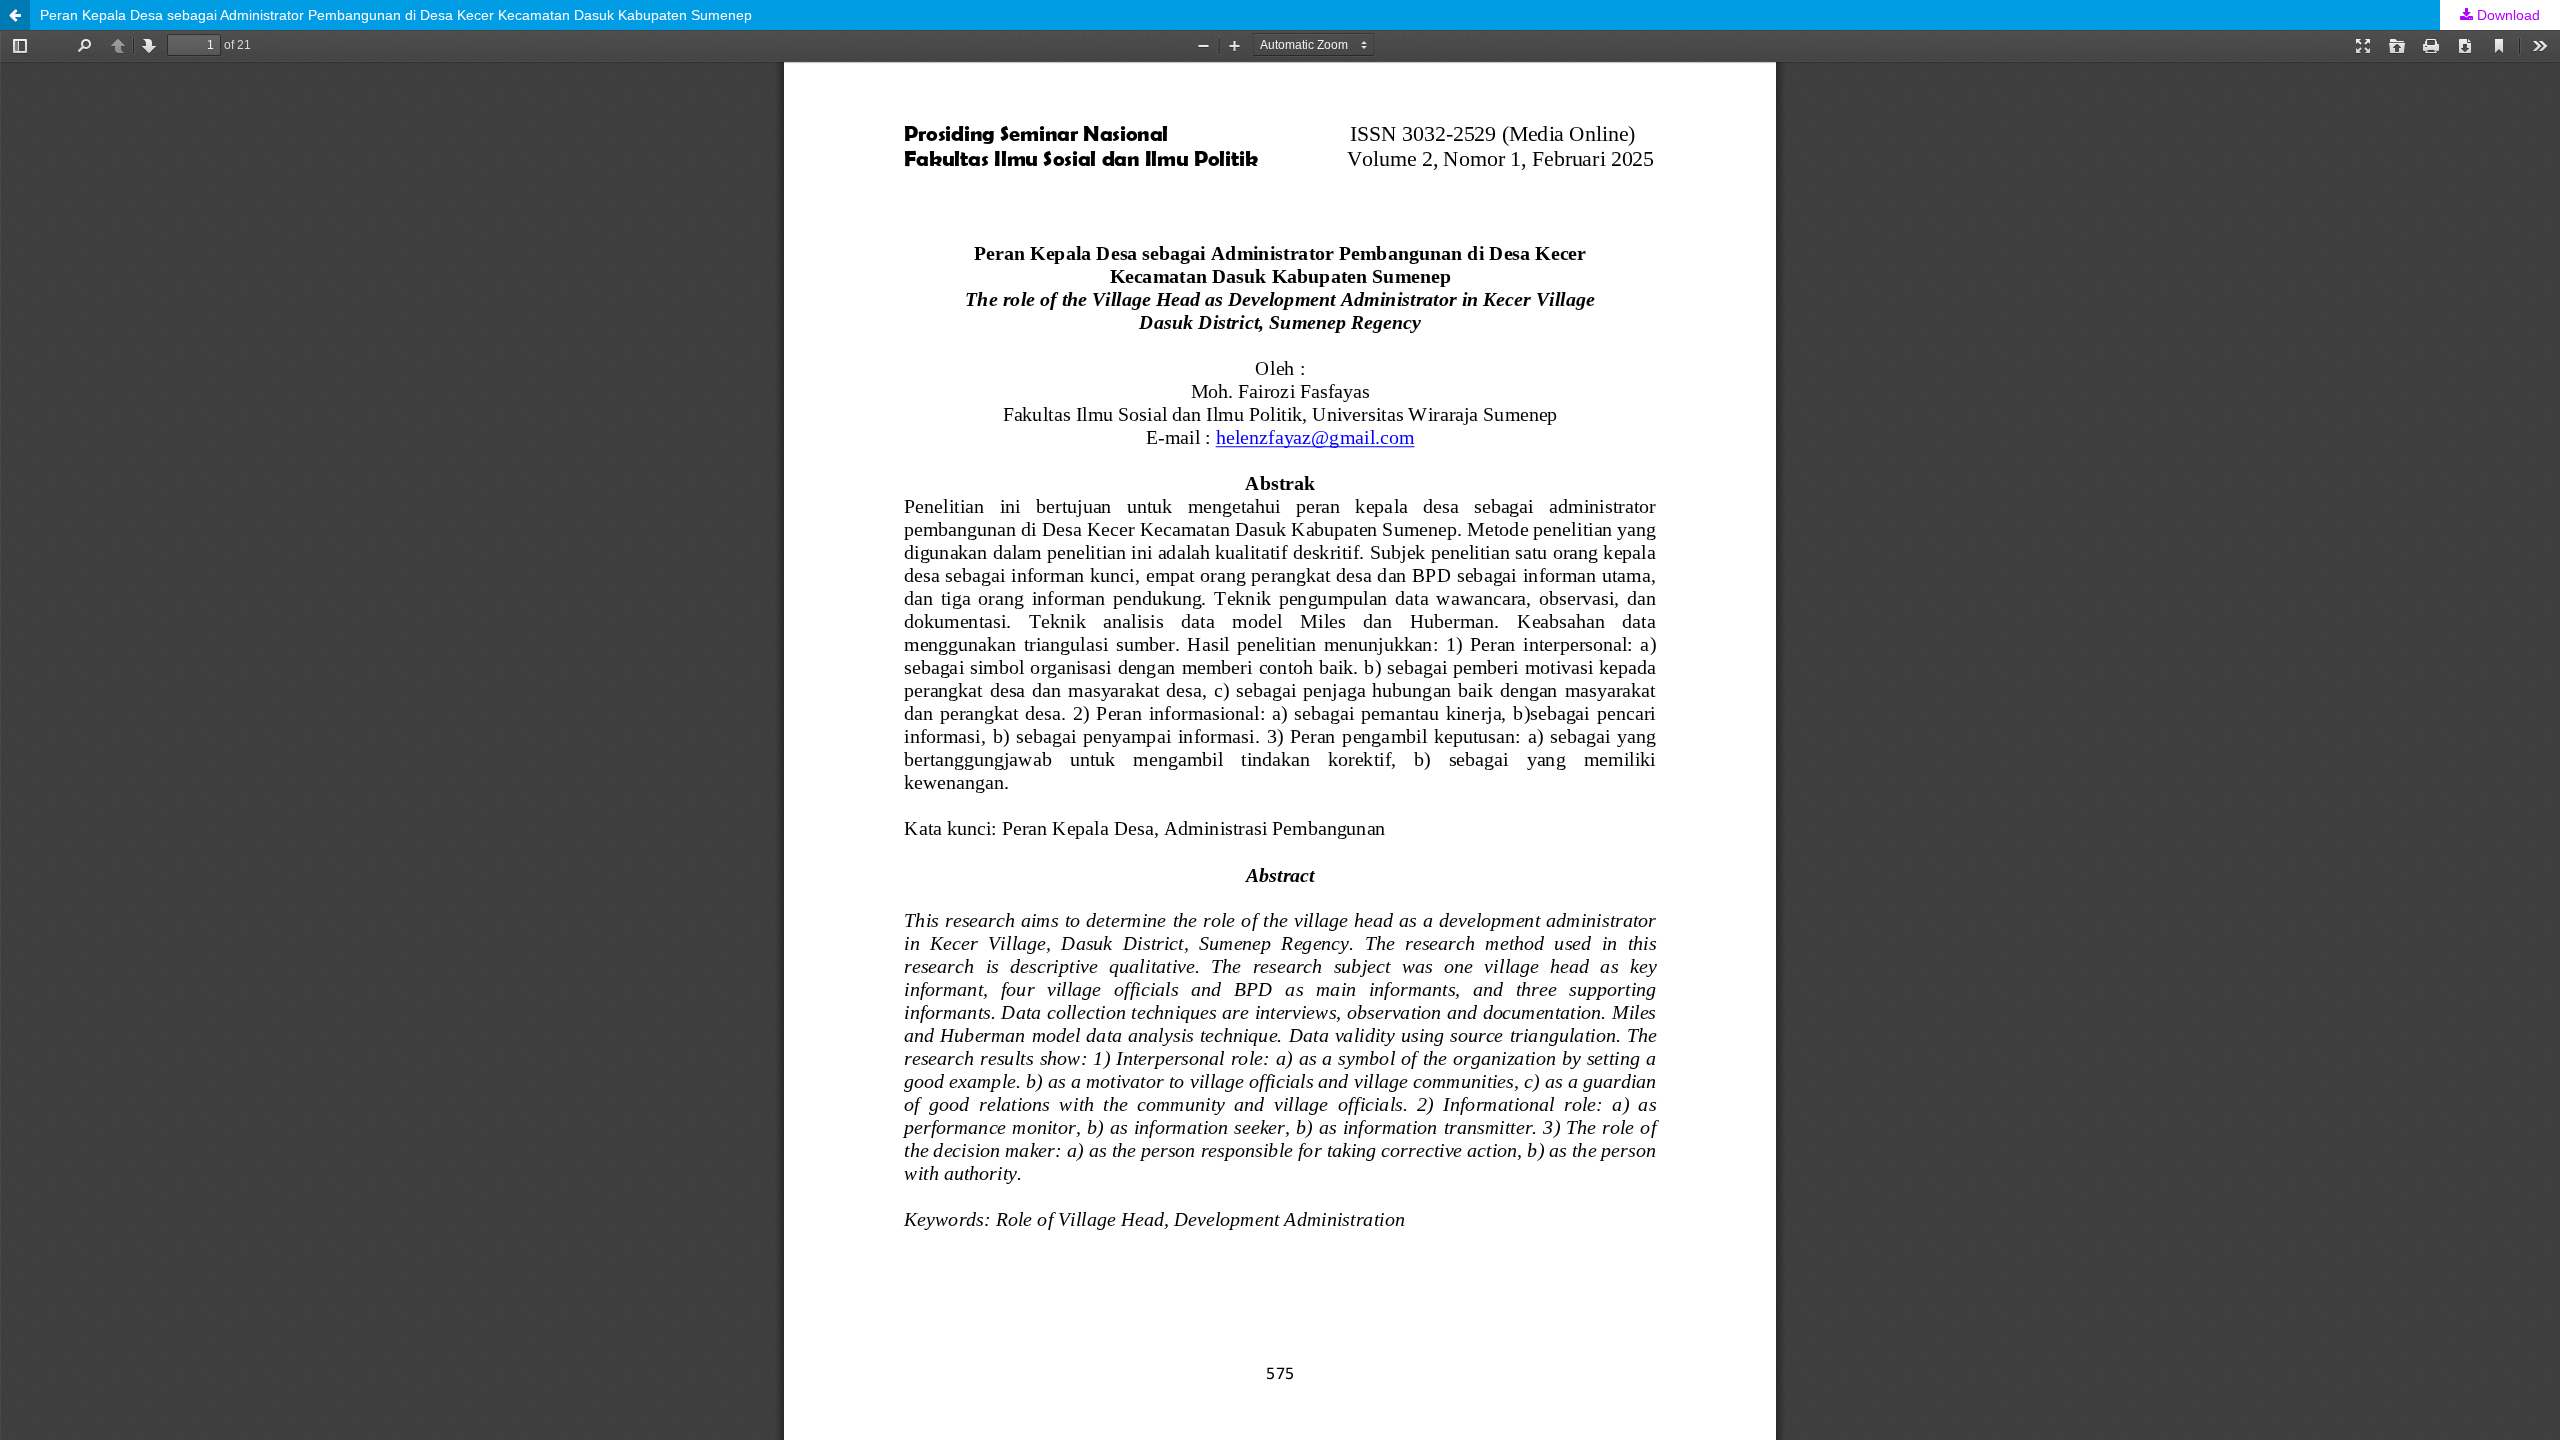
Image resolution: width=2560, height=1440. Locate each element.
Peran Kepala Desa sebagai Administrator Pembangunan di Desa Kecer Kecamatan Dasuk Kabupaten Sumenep (396, 15)
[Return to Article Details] (15, 15)
